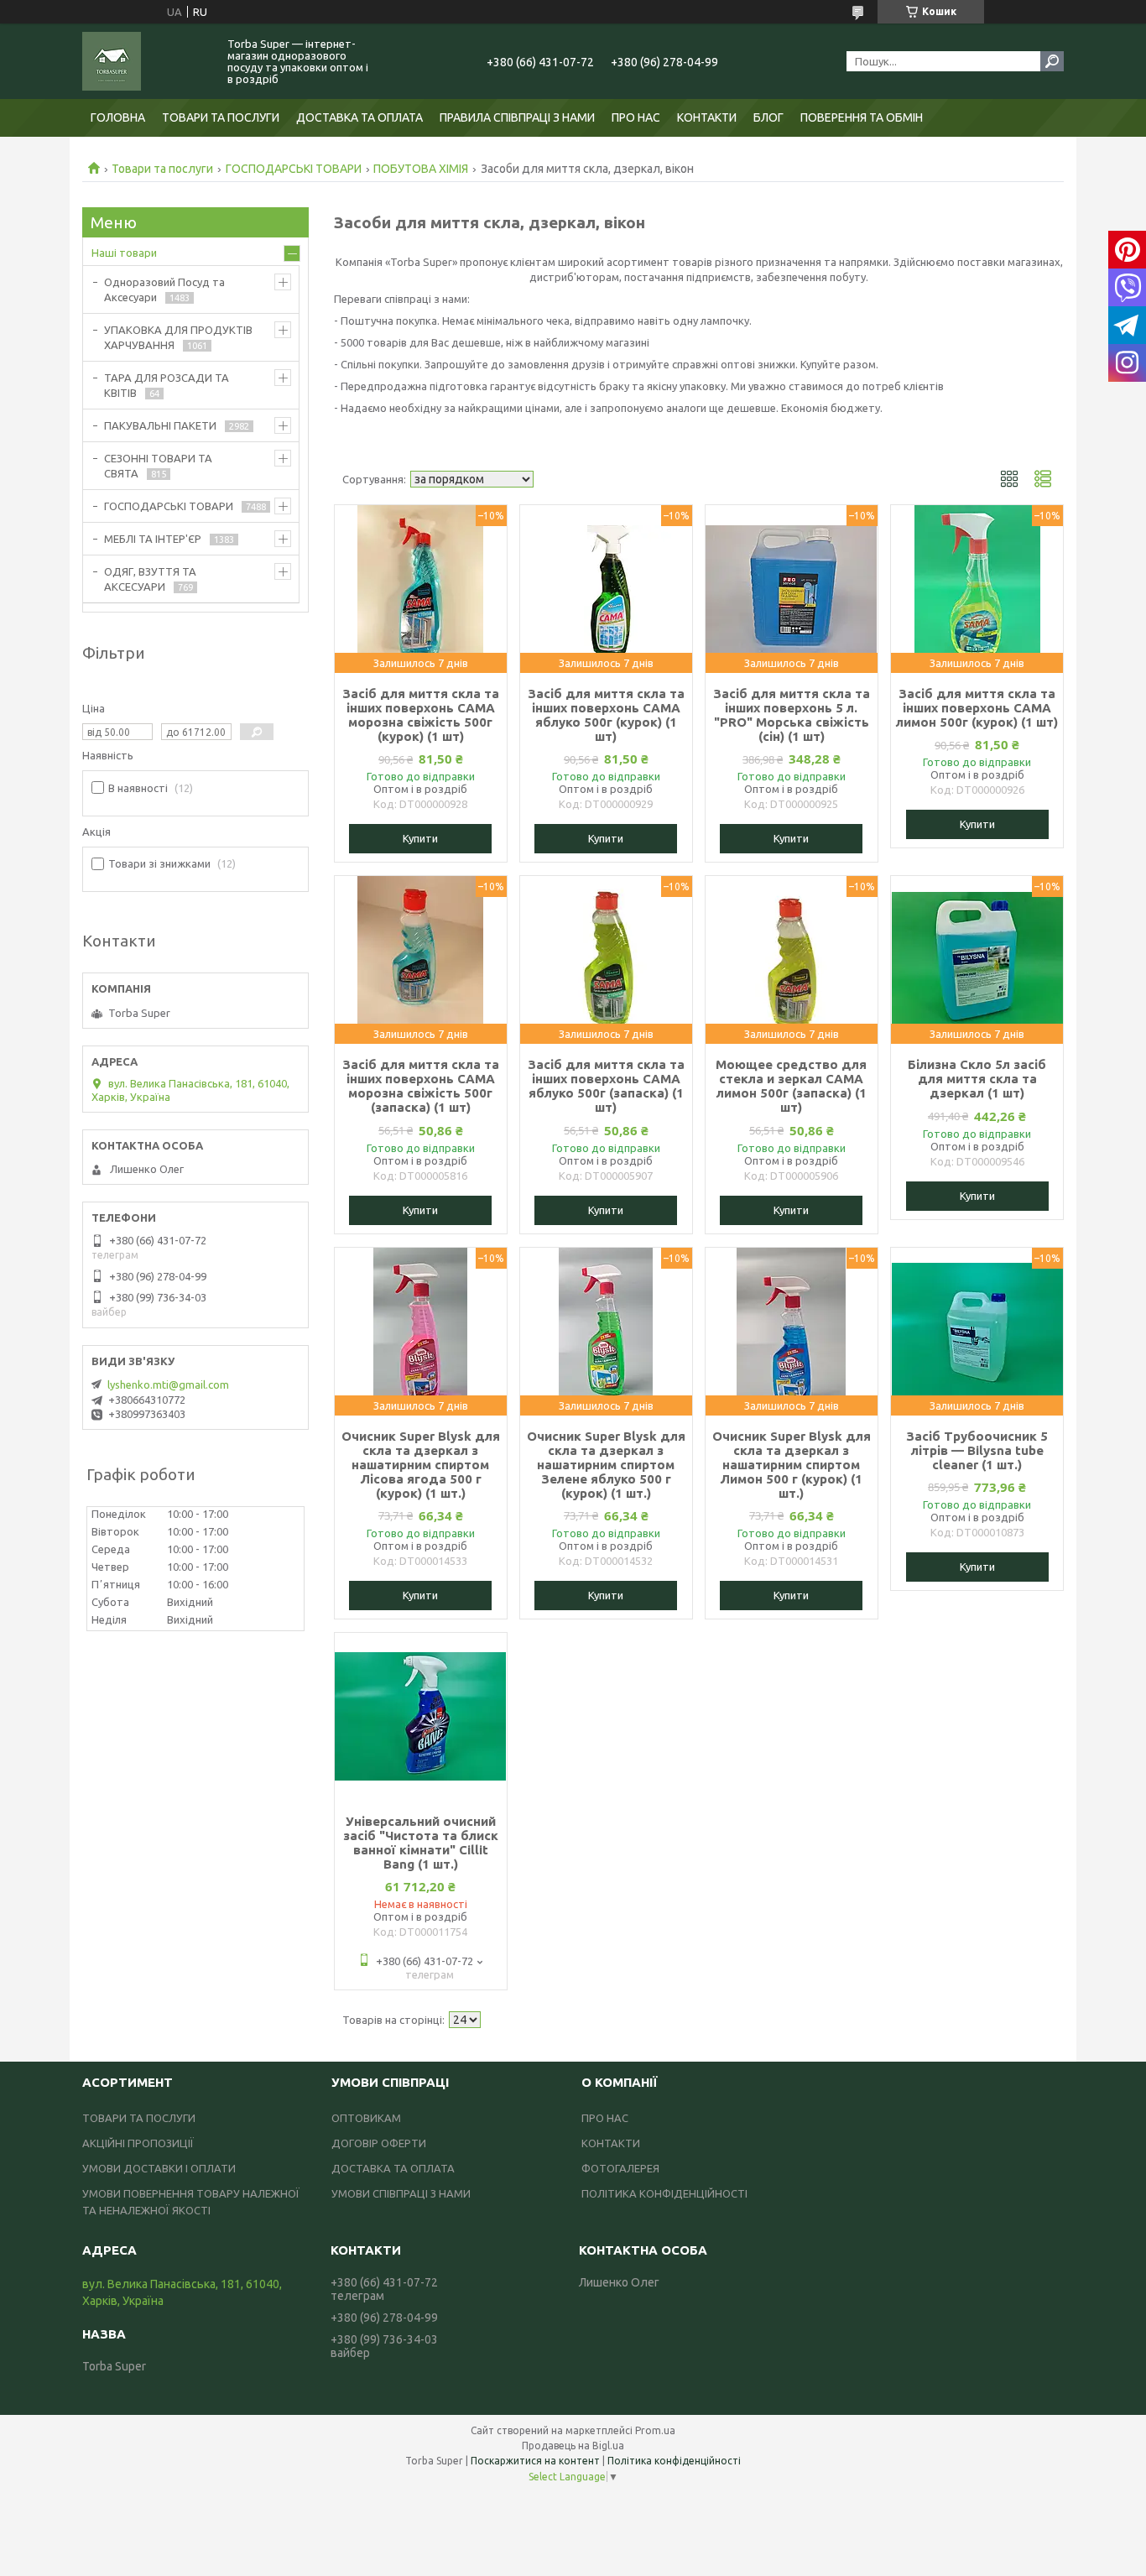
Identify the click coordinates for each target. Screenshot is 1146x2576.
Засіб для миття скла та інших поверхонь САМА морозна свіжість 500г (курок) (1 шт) (421, 715)
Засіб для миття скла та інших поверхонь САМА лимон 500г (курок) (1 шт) (977, 708)
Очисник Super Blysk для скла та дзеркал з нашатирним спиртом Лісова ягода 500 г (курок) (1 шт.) (421, 1465)
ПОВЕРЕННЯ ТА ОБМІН (862, 117)
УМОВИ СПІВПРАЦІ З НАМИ (401, 2193)
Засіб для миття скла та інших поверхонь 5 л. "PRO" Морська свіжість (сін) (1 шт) (792, 715)
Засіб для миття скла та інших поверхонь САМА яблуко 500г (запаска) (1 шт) (606, 1086)
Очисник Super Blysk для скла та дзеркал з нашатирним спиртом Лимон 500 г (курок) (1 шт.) (792, 1465)
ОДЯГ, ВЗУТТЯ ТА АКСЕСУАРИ (150, 579)
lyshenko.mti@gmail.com (168, 1384)
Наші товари (124, 253)
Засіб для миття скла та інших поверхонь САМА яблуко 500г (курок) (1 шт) (606, 715)
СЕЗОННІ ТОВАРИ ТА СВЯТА (158, 466)
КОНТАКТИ (707, 117)
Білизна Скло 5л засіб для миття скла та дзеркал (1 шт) (977, 1079)
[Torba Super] (145, 61)
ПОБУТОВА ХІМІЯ (421, 169)
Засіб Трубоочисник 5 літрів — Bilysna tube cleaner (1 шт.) (977, 1450)
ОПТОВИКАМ (366, 2118)
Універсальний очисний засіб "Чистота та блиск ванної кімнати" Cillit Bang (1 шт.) (421, 1843)
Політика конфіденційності (674, 2461)
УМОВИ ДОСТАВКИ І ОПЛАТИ (159, 2168)
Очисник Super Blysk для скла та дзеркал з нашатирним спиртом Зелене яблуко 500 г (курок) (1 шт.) (606, 1465)
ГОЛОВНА (118, 117)
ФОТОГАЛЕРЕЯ (620, 2168)
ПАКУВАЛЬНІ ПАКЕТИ (160, 425)
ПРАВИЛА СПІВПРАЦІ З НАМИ (517, 117)
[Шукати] (1052, 61)
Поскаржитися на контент (535, 2461)
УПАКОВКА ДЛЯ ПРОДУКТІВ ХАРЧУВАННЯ (178, 337)
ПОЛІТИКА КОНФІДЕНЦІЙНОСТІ (664, 2193)
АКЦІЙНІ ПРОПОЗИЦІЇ (138, 2143)
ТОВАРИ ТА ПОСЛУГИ (221, 117)
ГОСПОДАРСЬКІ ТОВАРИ (294, 169)
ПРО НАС (636, 117)
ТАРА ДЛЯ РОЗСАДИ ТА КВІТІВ (167, 385)
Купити (420, 838)
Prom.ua (655, 2430)
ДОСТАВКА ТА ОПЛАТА (359, 117)
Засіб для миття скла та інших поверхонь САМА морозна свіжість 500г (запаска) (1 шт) (421, 1086)
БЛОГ (768, 117)
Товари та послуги (162, 169)
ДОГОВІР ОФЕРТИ (379, 2143)
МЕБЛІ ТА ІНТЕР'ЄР (153, 539)
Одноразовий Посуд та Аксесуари (164, 289)
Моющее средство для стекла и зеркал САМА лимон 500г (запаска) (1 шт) (791, 1086)
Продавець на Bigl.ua (573, 2446)
